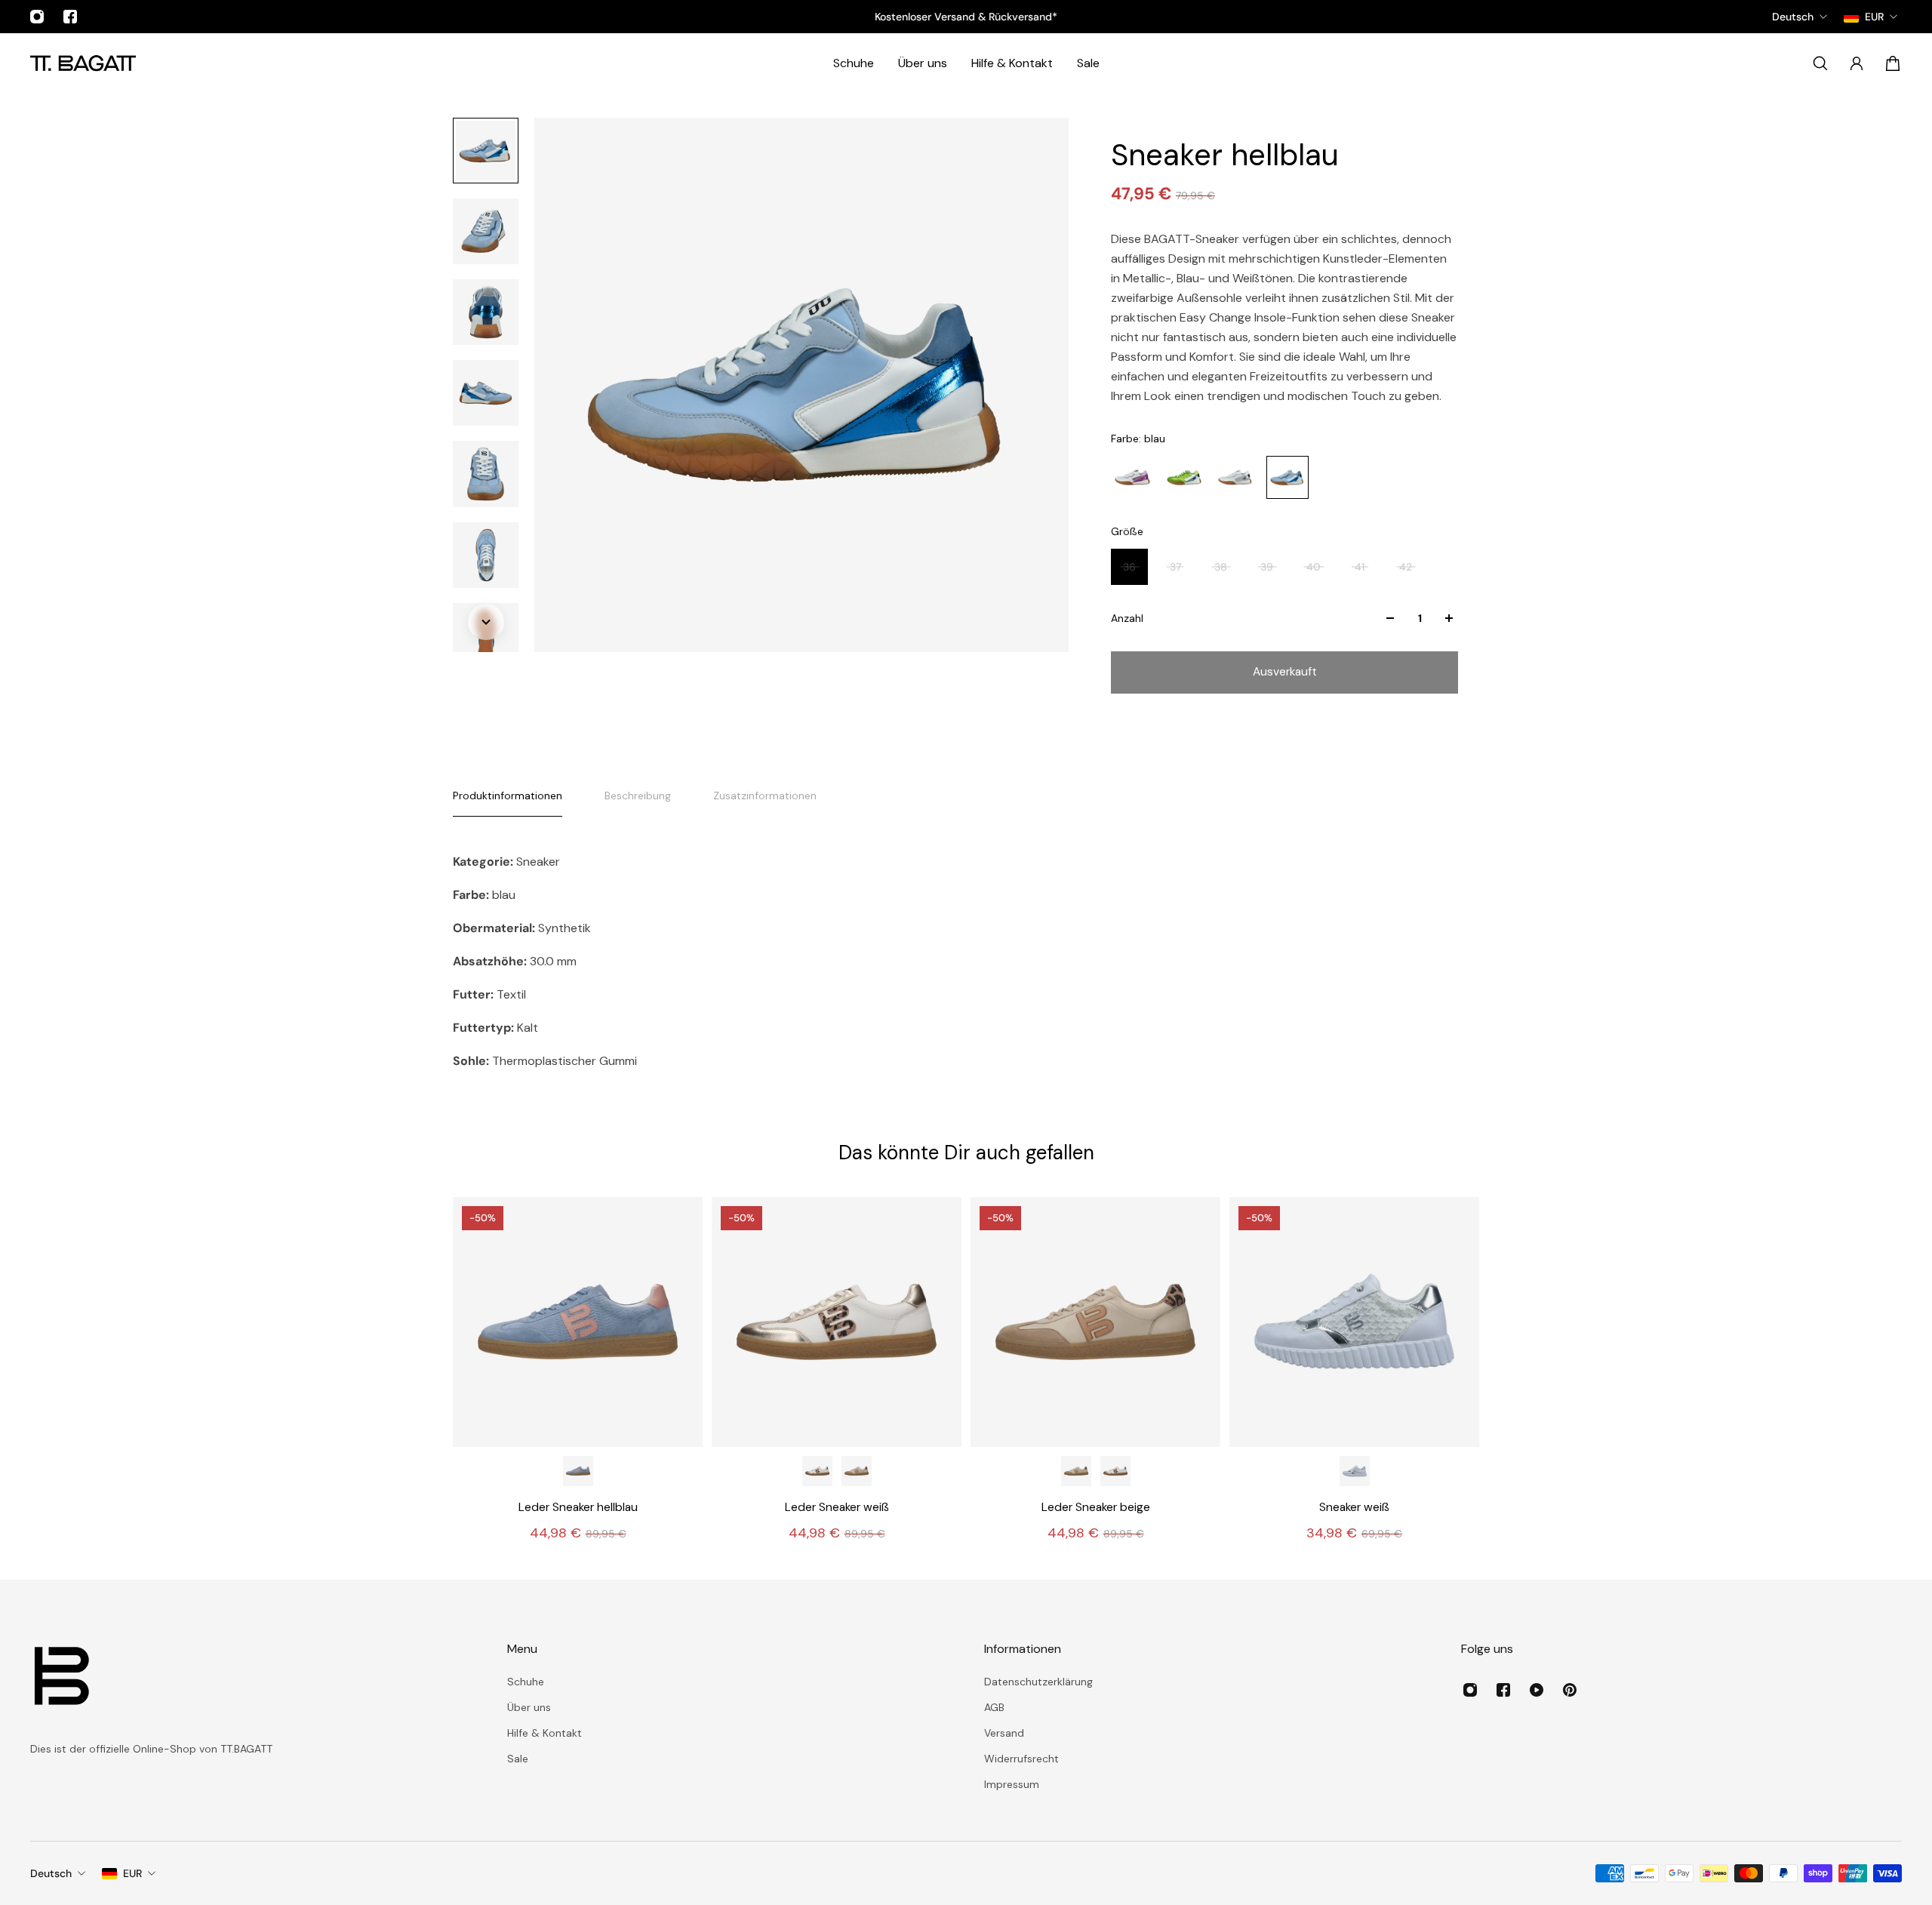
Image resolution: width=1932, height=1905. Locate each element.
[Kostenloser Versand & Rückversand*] (966, 17)
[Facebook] (70, 17)
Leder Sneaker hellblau (578, 1507)
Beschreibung (638, 796)
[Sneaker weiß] (1354, 1322)
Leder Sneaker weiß (837, 1507)
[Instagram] (37, 17)
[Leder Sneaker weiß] (837, 1322)
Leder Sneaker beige (1096, 1507)
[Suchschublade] (1820, 63)
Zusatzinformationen (765, 796)
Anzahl (1127, 618)
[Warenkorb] (1893, 63)
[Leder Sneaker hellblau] (578, 1322)
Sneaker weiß (1354, 1507)
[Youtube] (1537, 1690)
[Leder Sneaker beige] (857, 1471)
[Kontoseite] (1857, 63)
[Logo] (83, 63)
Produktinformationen (508, 796)
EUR (132, 1873)
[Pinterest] (1570, 1690)
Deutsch (51, 1873)
